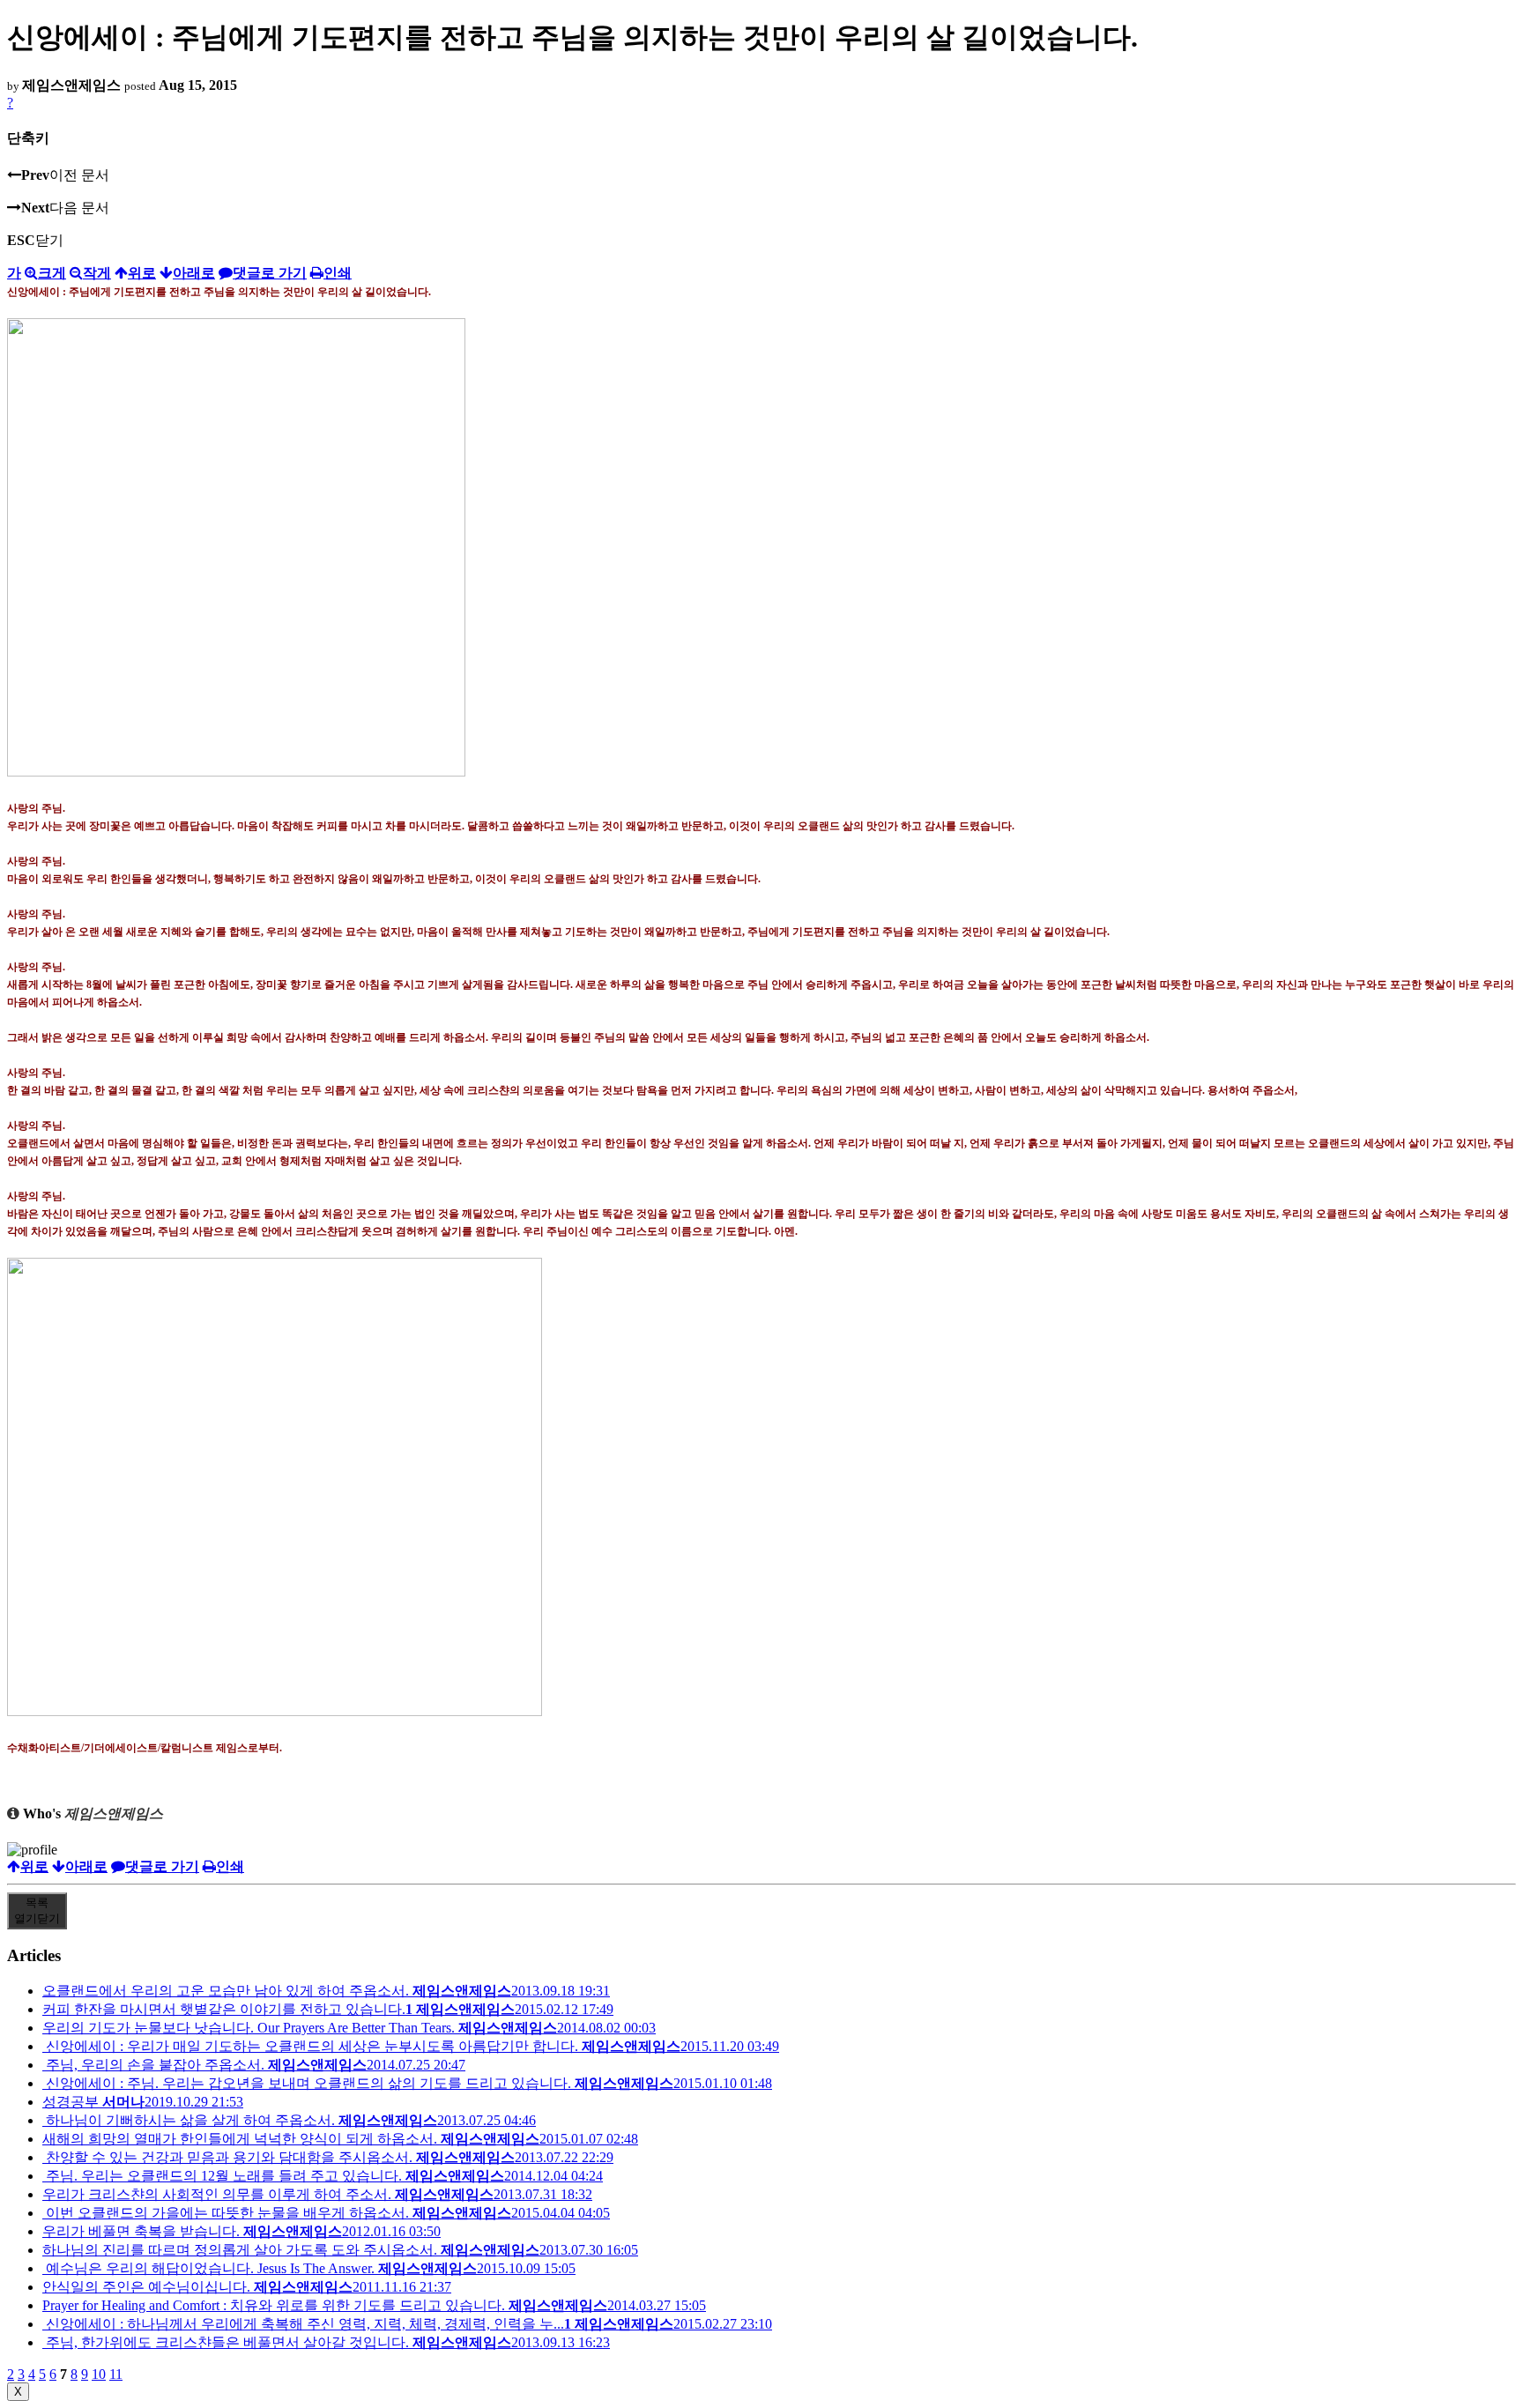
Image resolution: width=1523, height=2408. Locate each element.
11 (116, 2374)
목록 (37, 1910)
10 (99, 2374)
